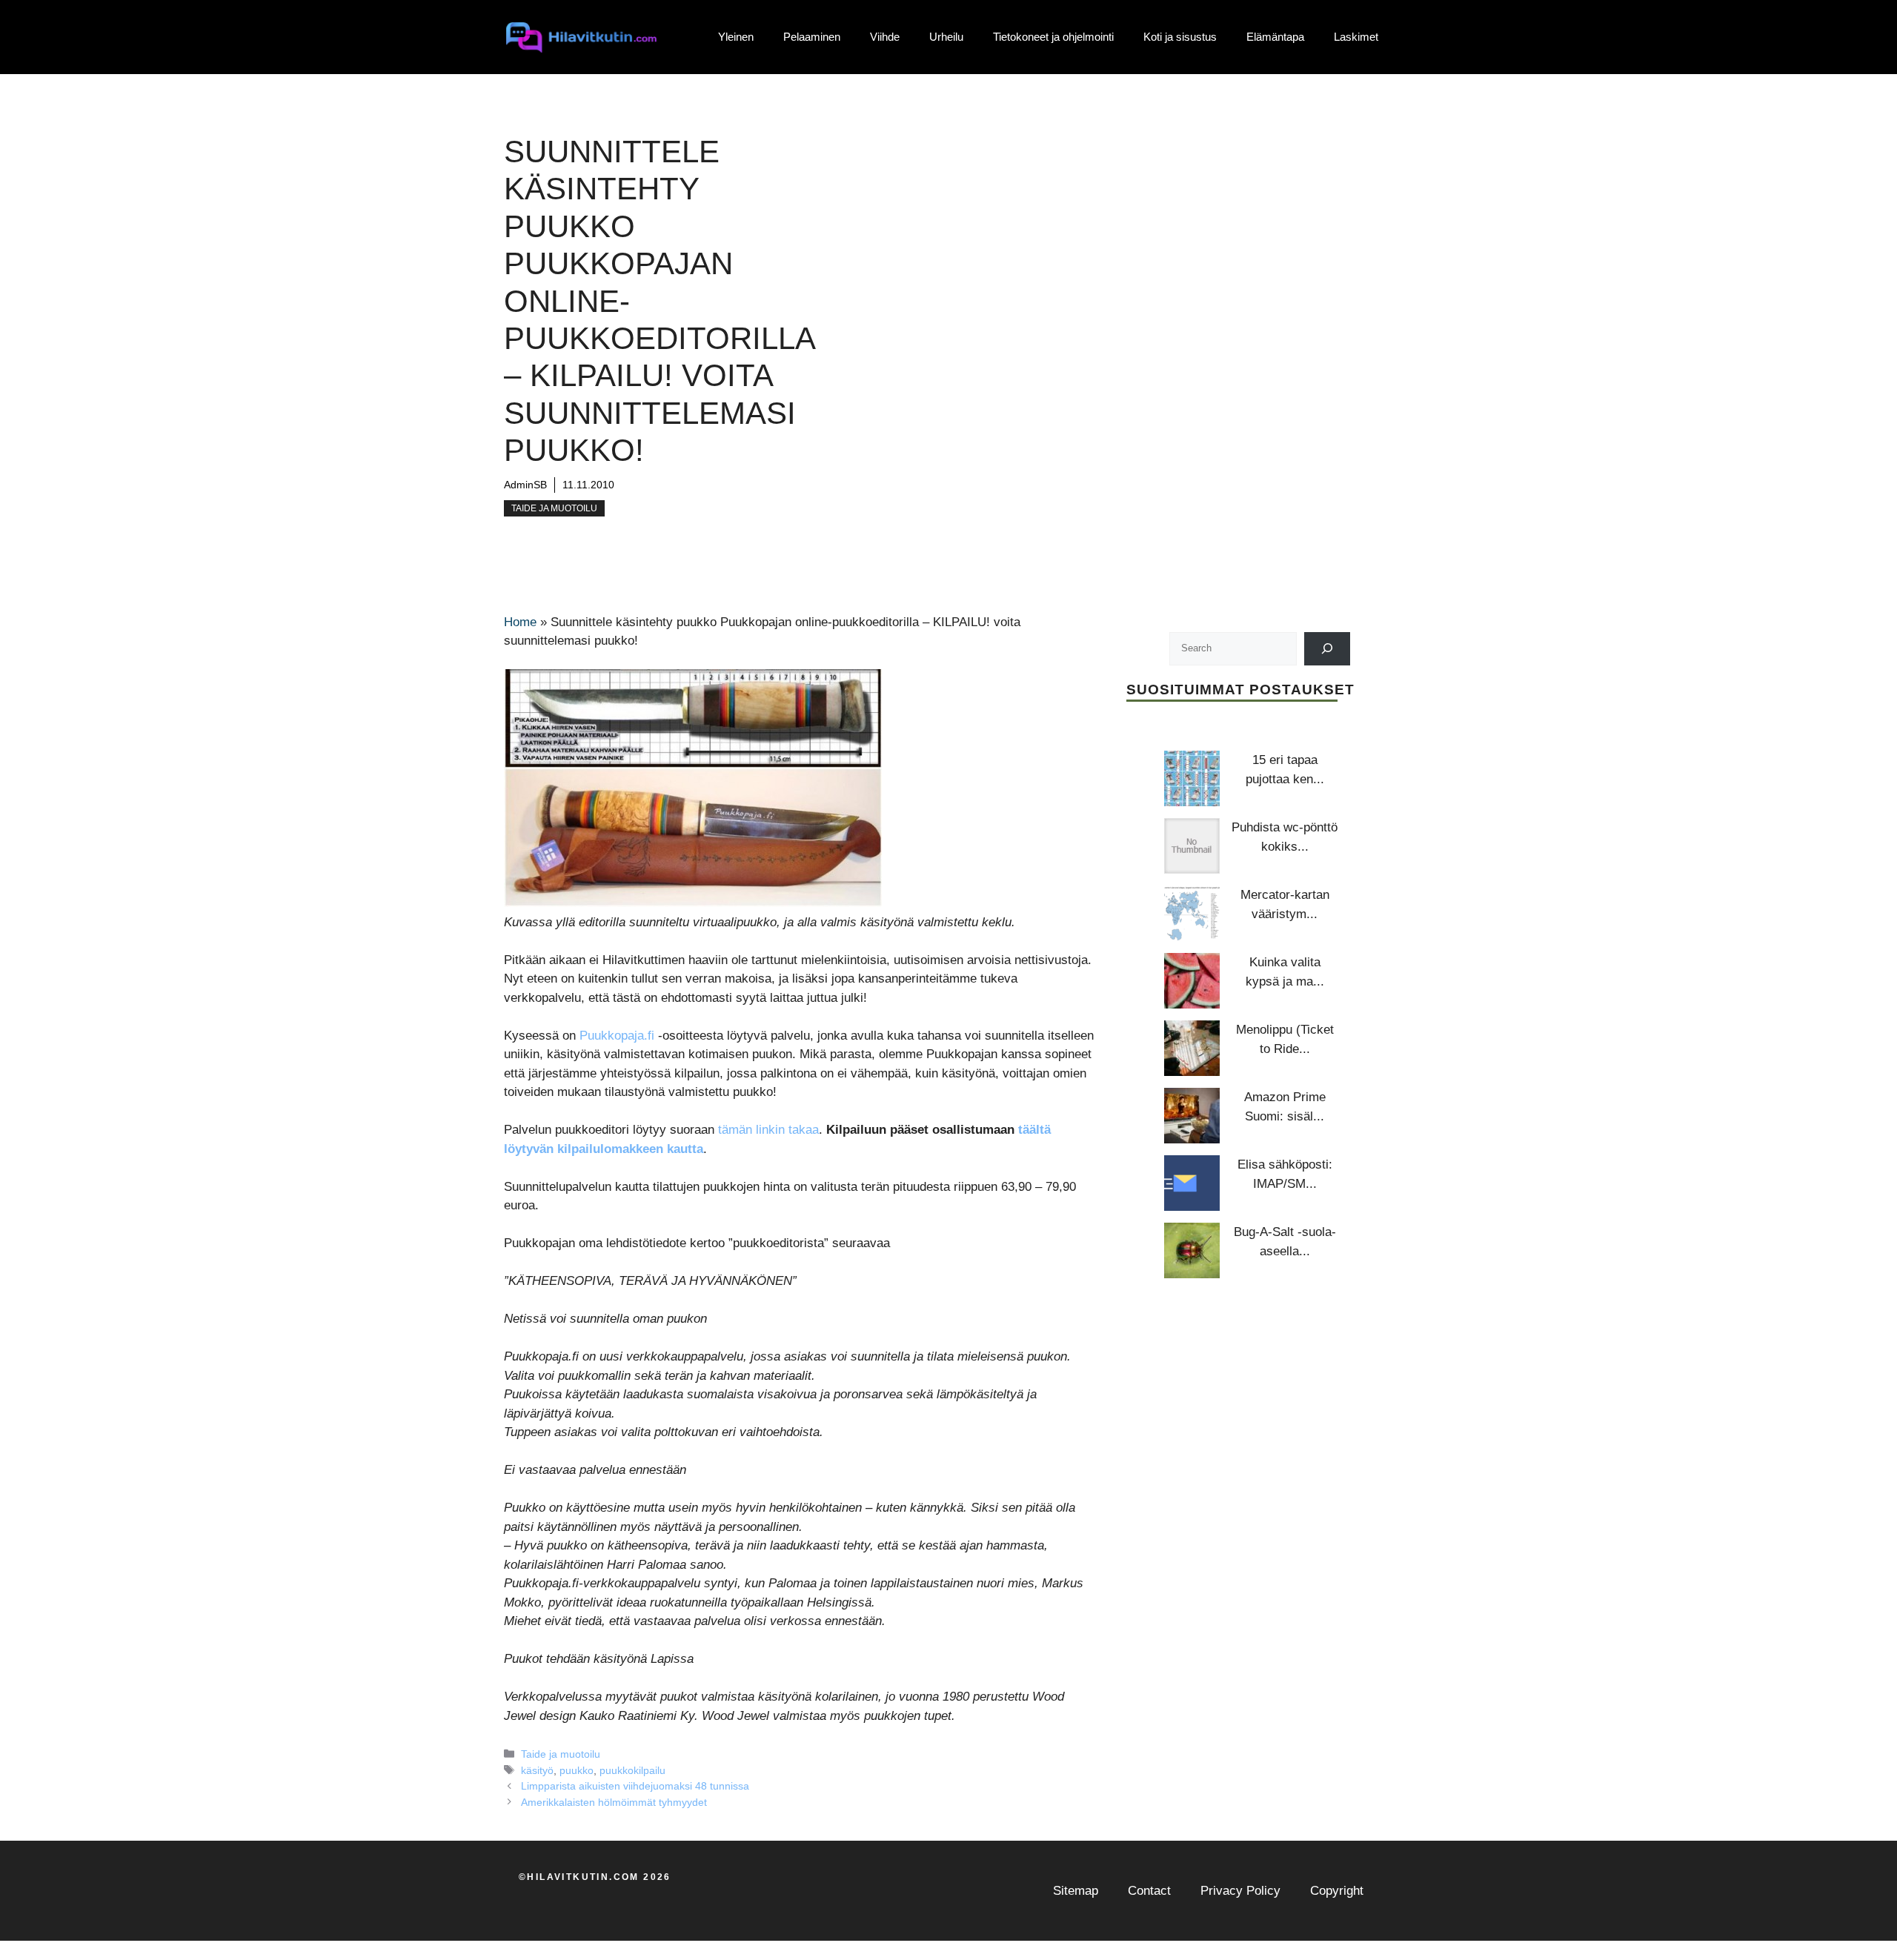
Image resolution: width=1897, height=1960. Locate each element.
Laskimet (1356, 37)
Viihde (885, 37)
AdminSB (525, 485)
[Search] (1328, 648)
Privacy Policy (1240, 1891)
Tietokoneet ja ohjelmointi (1053, 37)
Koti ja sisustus (1180, 37)
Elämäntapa (1275, 37)
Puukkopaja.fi (617, 1036)
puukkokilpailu (632, 1770)
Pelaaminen (812, 37)
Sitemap (1076, 1891)
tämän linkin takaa (768, 1130)
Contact (1149, 1891)
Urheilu (946, 37)
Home (520, 622)
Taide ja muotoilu (554, 508)
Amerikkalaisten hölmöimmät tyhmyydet (614, 1802)
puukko (577, 1770)
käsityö (537, 1770)
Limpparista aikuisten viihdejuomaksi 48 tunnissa (635, 1786)
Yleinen (736, 37)
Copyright (1337, 1891)
